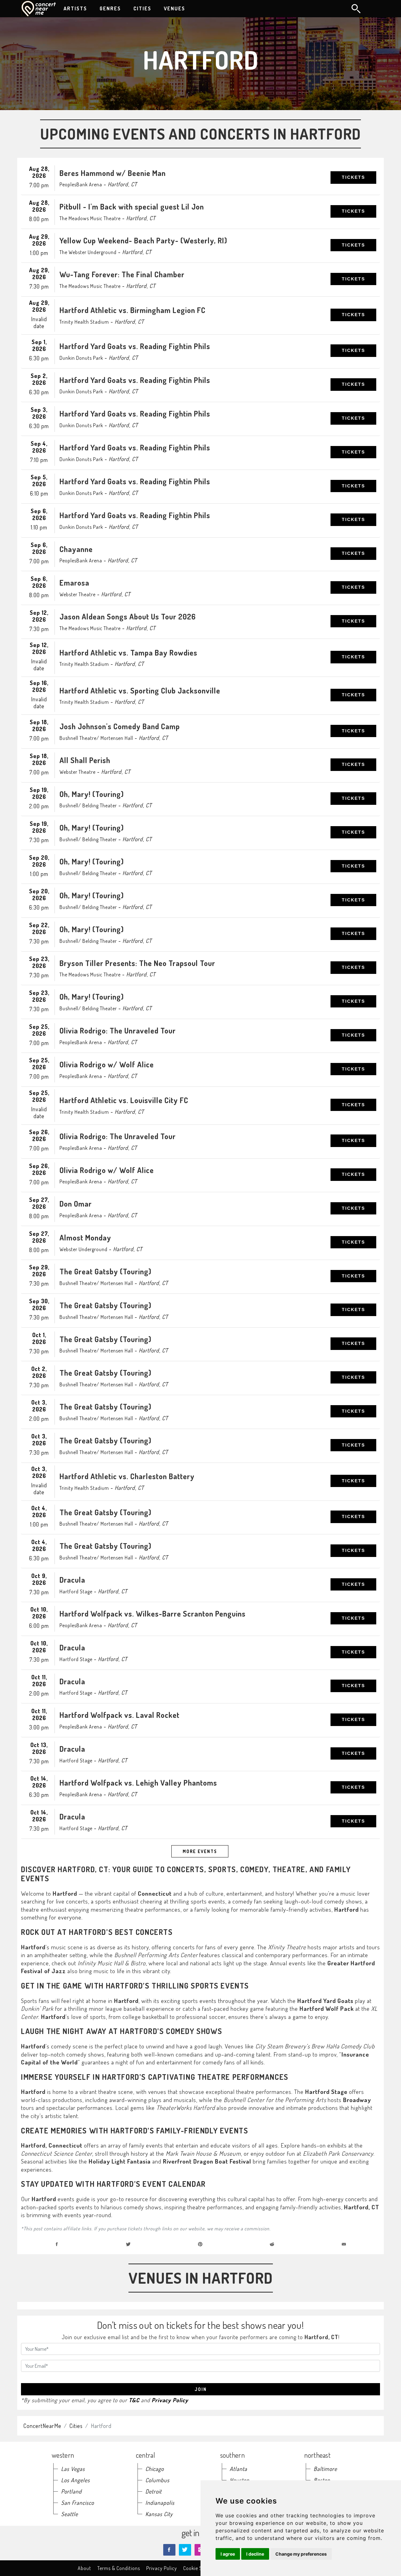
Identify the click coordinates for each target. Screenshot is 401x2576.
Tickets (353, 177)
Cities (76, 2426)
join (201, 2389)
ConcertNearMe (42, 2426)
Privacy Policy (170, 2400)
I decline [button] (255, 2554)
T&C (134, 2400)
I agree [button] (228, 2554)
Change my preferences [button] (301, 2554)
